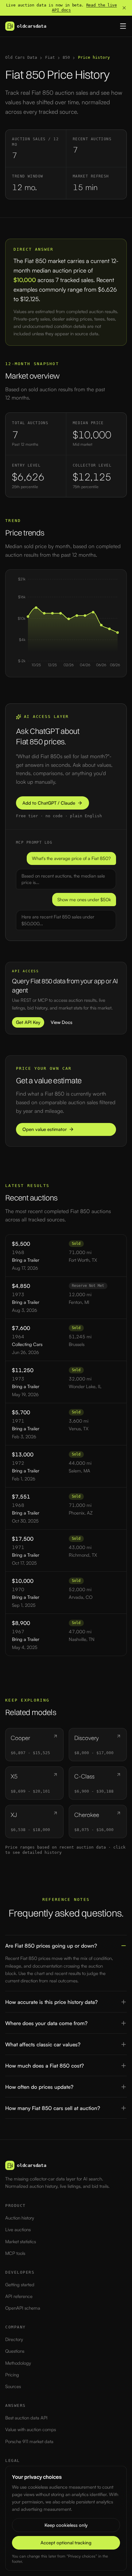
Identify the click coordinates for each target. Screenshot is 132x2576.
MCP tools (15, 2253)
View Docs (62, 1022)
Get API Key (28, 1022)
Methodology (18, 2363)
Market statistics (21, 2242)
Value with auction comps (31, 2429)
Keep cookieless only (66, 2525)
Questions (15, 2351)
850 (66, 57)
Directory (14, 2339)
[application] (66, 623)
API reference (19, 2296)
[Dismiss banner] (124, 8)
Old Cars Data (21, 57)
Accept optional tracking (66, 2543)
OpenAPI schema (23, 2308)
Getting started (20, 2285)
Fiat (50, 57)
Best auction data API (26, 2418)
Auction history (20, 2218)
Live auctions (18, 2230)
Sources (13, 2386)
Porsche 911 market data (29, 2441)
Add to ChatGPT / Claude (49, 803)
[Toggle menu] (123, 26)
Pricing (12, 2375)
